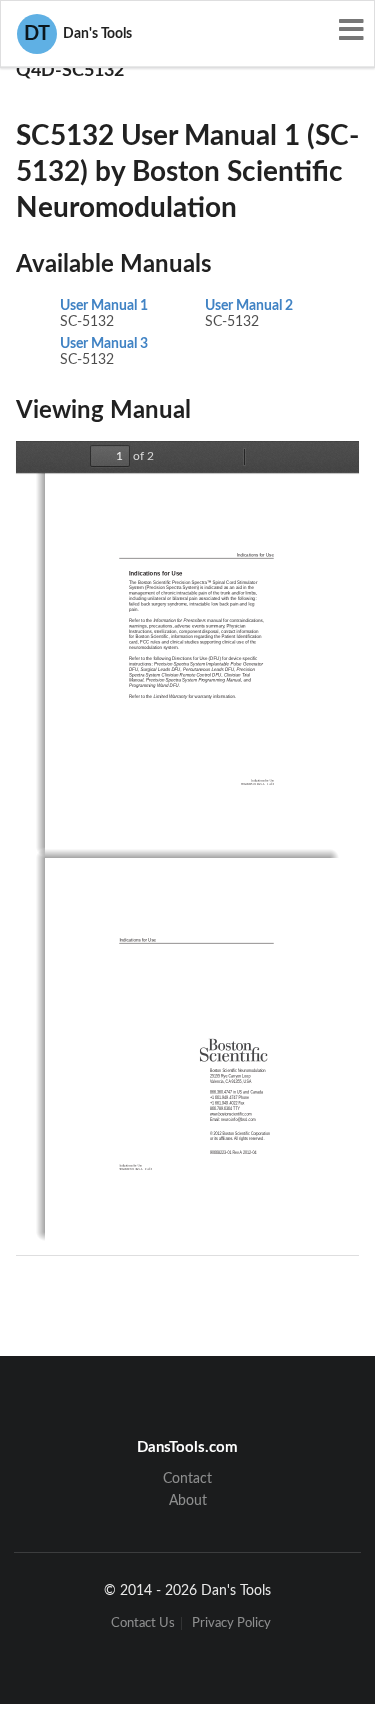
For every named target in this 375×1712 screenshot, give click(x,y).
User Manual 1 (104, 306)
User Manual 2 (249, 306)
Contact (187, 1479)
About (188, 1501)
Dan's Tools (78, 34)
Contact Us (143, 1623)
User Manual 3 (104, 344)
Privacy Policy (231, 1623)
